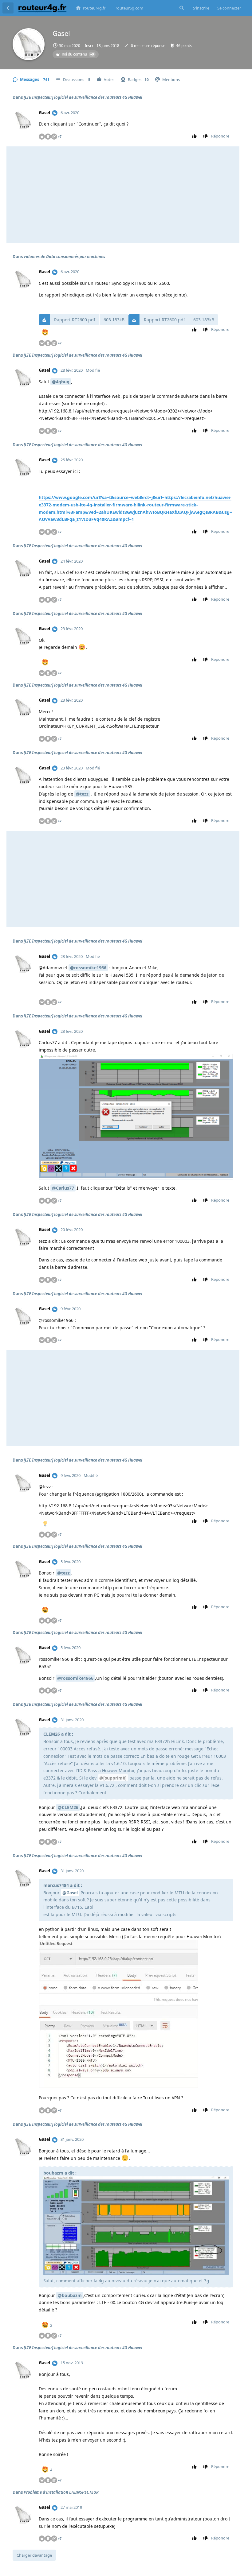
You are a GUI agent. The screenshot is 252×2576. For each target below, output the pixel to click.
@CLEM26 (68, 1807)
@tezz (82, 794)
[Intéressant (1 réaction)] (45, 1524)
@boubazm (70, 2295)
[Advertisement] (123, 195)
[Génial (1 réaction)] (45, 333)
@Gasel (70, 1893)
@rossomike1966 (88, 968)
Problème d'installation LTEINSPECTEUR (61, 2492)
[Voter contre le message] (206, 136)
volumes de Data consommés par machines (64, 257)
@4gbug (61, 382)
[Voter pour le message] (195, 136)
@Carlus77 (63, 1188)
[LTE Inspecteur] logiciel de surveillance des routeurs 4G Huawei (83, 97)
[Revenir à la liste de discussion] (8, 8)
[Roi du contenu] (55, 113)
